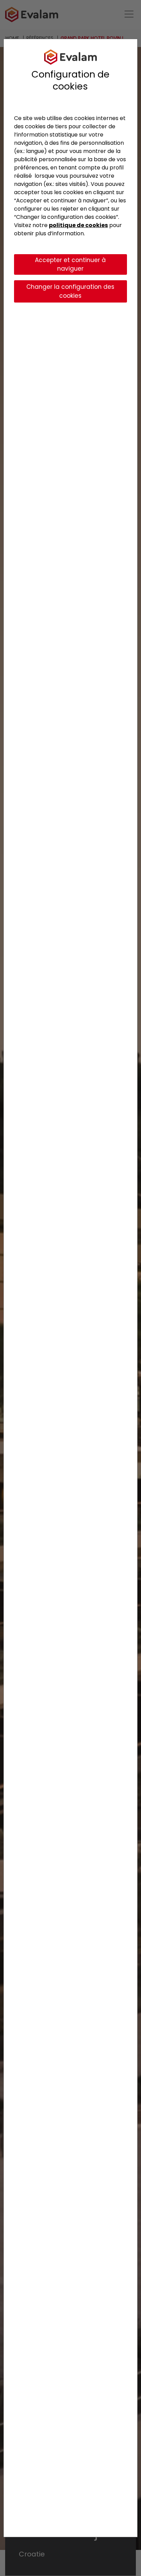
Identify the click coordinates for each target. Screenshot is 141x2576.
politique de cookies (78, 225)
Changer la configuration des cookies (70, 291)
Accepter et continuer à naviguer (70, 264)
